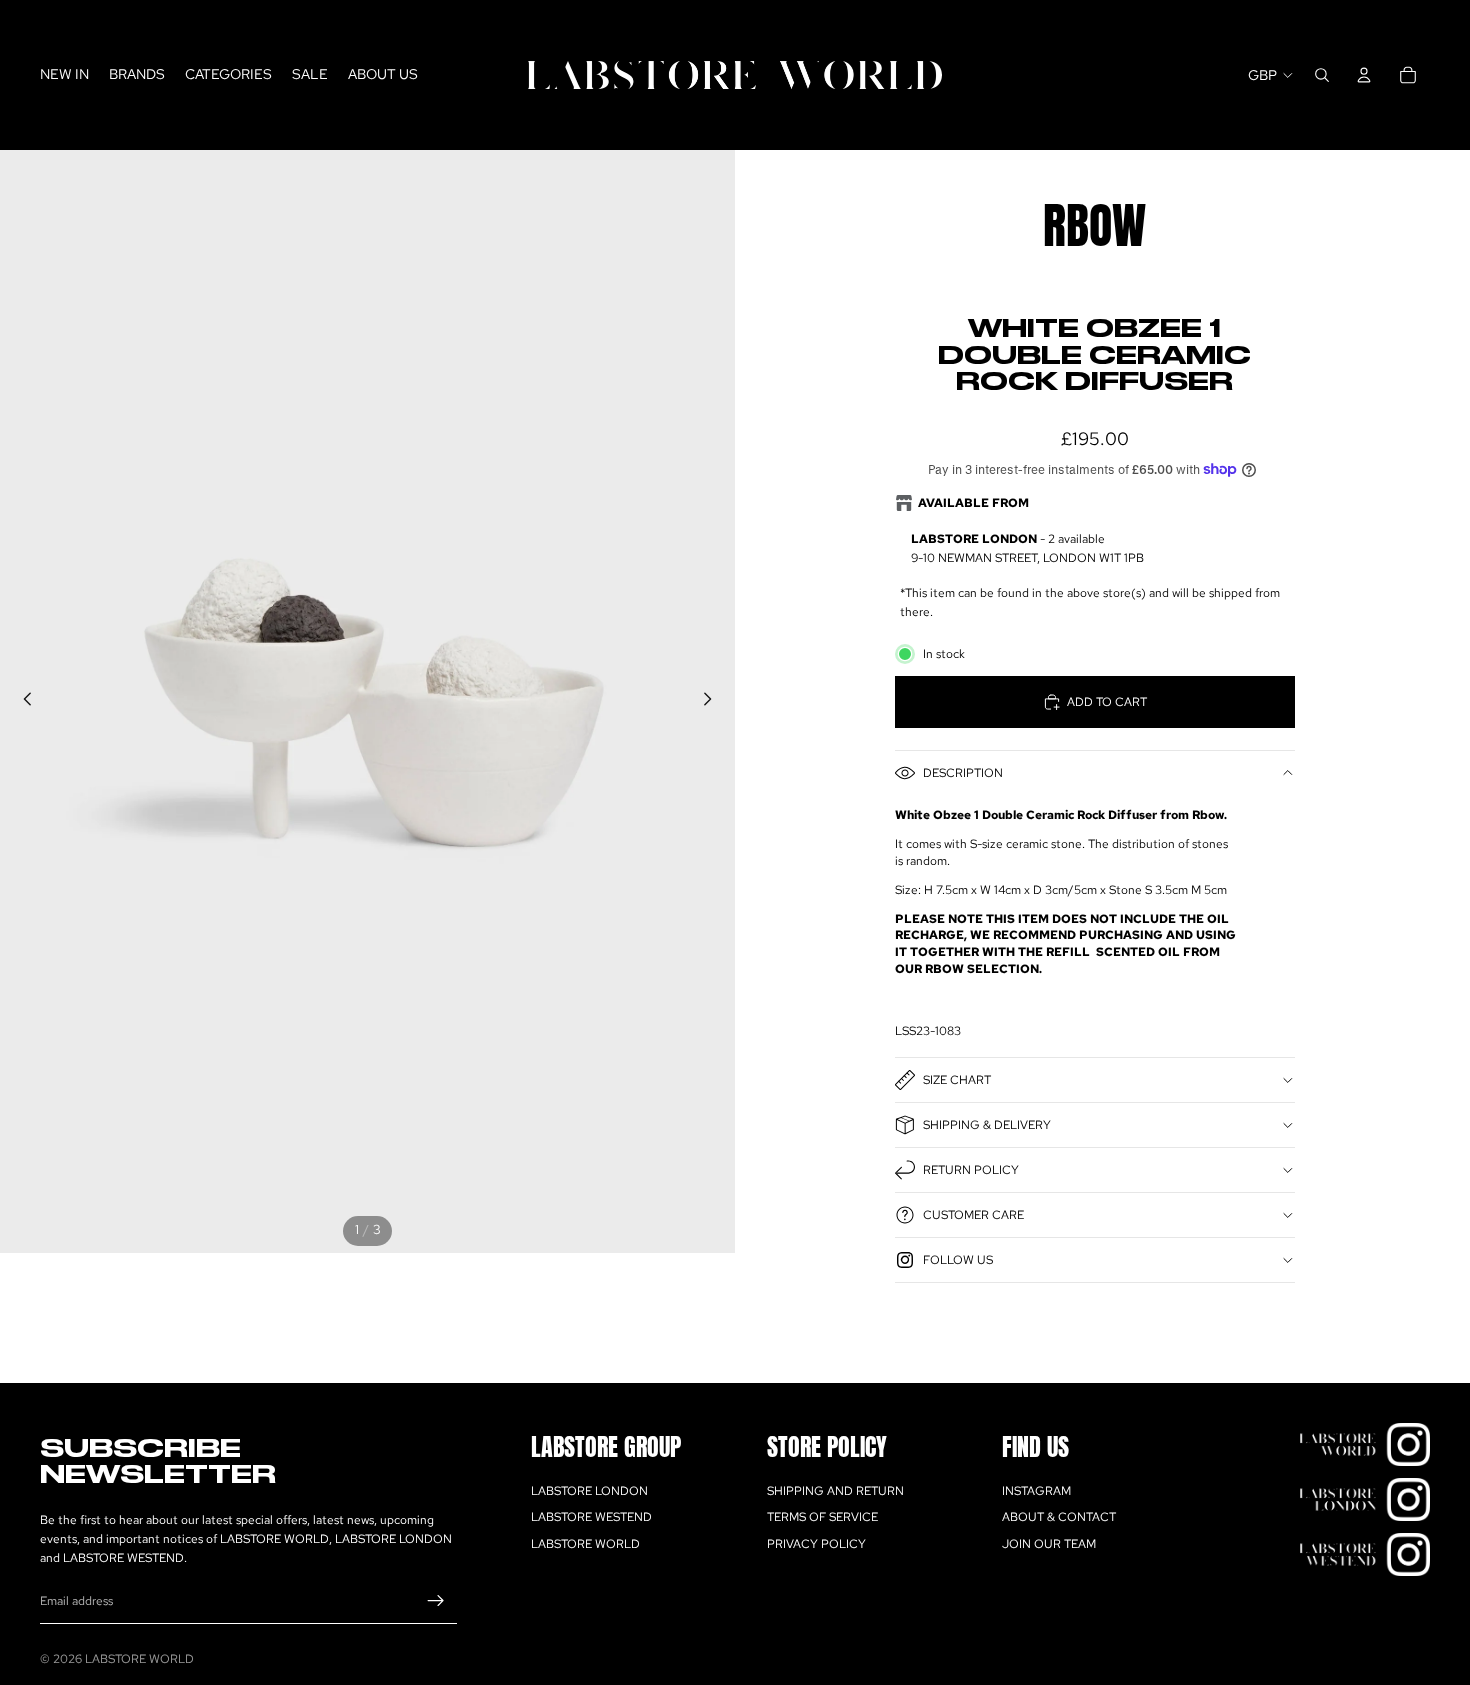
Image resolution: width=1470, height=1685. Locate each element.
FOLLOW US (958, 1260)
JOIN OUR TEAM (1049, 1544)
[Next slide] (713, 702)
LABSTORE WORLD (585, 1544)
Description (963, 773)
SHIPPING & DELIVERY (987, 1125)
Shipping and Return (835, 1491)
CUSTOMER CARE (973, 1215)
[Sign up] (436, 1602)
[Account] (1364, 75)
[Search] (1322, 75)
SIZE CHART (957, 1080)
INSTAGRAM (1036, 1491)
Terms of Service (822, 1517)
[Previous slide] (22, 702)
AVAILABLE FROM (973, 503)
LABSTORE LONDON (589, 1491)
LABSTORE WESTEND (591, 1517)
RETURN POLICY (971, 1170)
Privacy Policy (816, 1544)
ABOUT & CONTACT (1059, 1517)
